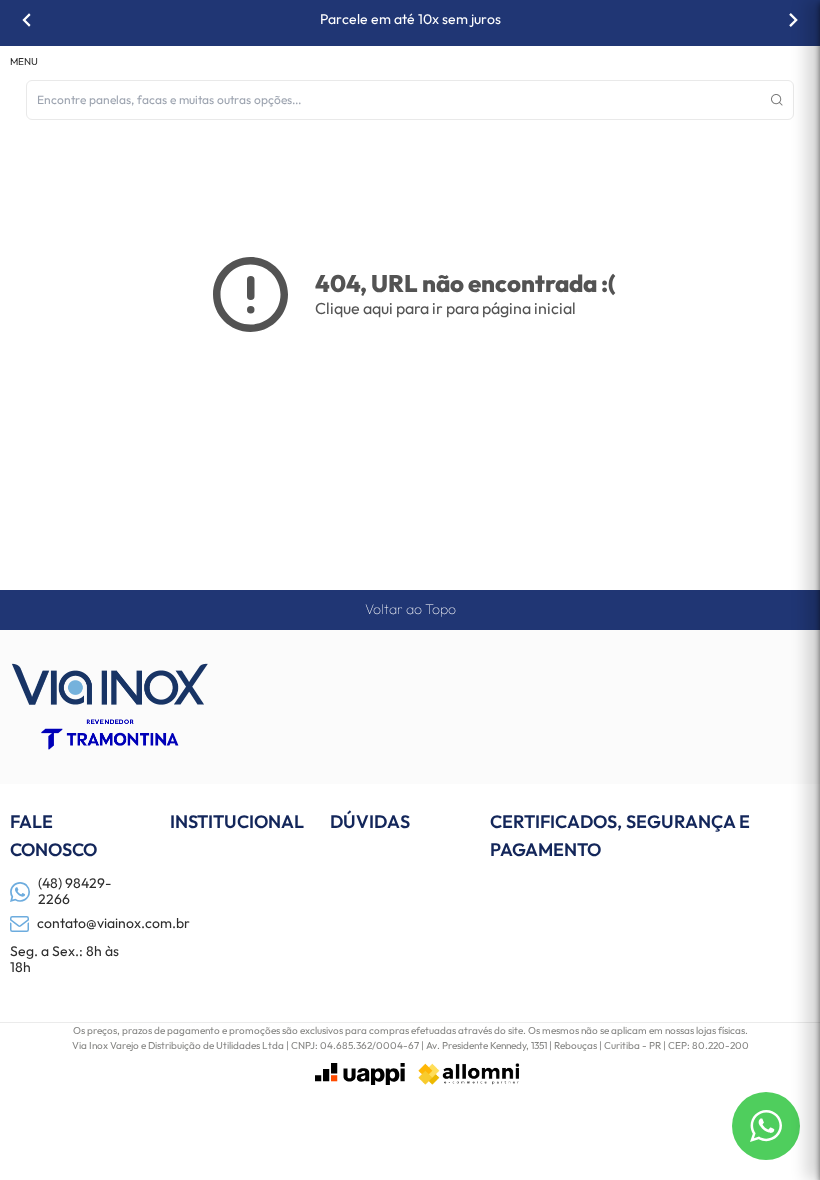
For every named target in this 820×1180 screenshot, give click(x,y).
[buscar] (777, 100)
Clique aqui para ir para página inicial (445, 308)
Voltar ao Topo (410, 609)
